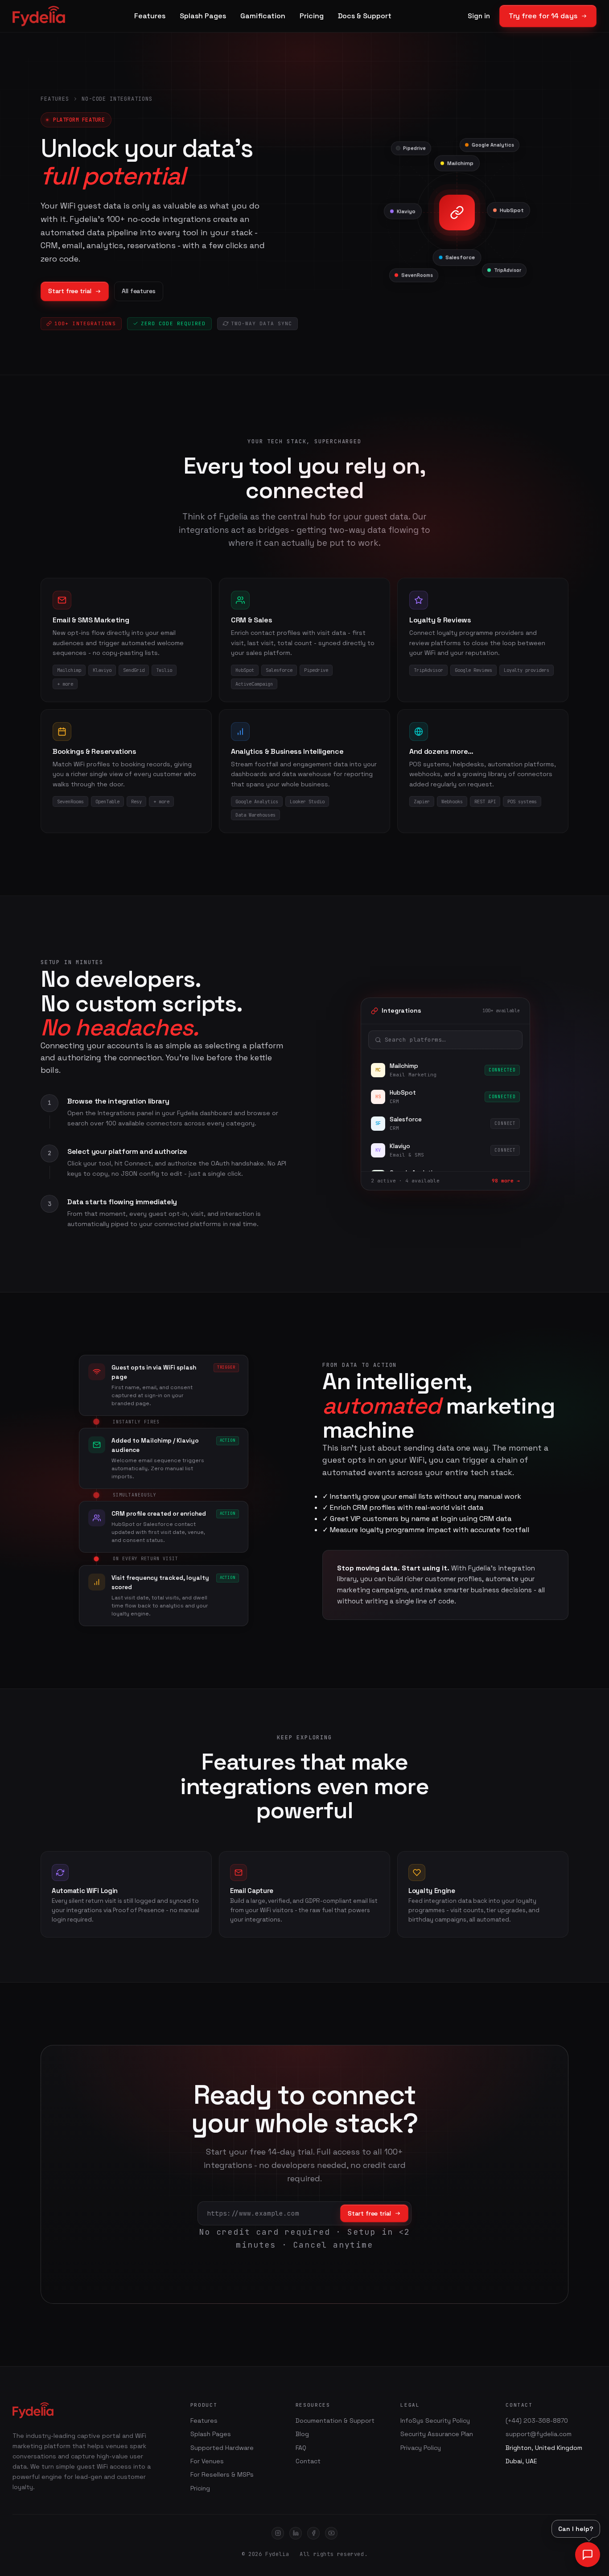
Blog (302, 2434)
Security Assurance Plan (437, 2434)
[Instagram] (278, 2533)
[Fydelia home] (39, 16)
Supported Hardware (222, 2448)
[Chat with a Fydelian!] (588, 2555)
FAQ (301, 2448)
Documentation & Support (335, 2421)
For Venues (207, 2461)
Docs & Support (365, 16)
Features (150, 16)
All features (139, 291)
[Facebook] (313, 2533)
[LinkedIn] (296, 2533)
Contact (308, 2461)
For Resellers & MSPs (222, 2474)
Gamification (263, 16)
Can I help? (576, 2529)
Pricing (312, 16)
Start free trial (70, 291)
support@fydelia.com (539, 2434)
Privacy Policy (421, 2448)
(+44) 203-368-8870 (537, 2421)
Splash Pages (203, 16)
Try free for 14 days (543, 16)
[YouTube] (331, 2533)
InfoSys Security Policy (435, 2421)
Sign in (479, 16)
